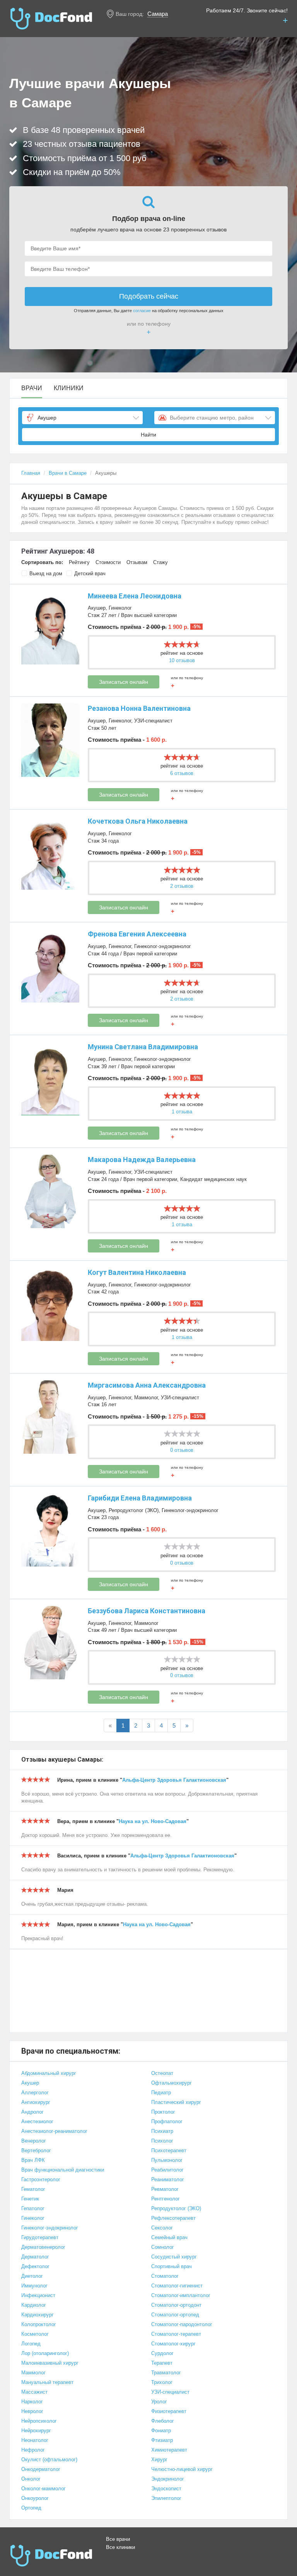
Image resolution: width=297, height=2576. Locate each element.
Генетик (30, 2199)
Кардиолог (34, 2305)
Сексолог (162, 2228)
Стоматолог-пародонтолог (182, 2324)
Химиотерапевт (169, 2450)
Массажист (34, 2392)
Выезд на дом (46, 573)
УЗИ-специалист (153, 721)
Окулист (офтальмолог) (49, 2460)
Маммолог (146, 1398)
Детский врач (90, 573)
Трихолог (162, 2382)
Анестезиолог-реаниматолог (54, 2131)
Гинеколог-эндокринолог (163, 946)
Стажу (160, 562)
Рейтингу (79, 562)
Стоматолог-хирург (173, 2344)
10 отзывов (182, 660)
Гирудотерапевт (40, 2237)
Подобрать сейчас (149, 296)
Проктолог (163, 2112)
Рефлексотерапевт (173, 2218)
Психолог (162, 2141)
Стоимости (108, 562)
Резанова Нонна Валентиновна (139, 708)
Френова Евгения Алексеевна (137, 934)
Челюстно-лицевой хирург (182, 2469)
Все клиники (120, 2547)
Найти (148, 435)
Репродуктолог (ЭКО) (134, 1510)
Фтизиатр (162, 2440)
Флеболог (163, 2421)
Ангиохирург (36, 2102)
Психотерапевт (169, 2150)
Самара (158, 14)
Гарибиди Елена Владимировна (140, 1498)
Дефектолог (35, 2266)
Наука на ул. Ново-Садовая (153, 1821)
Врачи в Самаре (68, 473)
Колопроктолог (39, 2324)
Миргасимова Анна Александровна (147, 1385)
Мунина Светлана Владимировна (143, 1047)
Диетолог (32, 2276)
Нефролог (33, 2450)
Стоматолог (165, 2276)
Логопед (31, 2344)
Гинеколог (120, 608)
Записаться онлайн (124, 682)
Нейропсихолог (39, 2421)
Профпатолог (167, 2121)
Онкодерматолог (41, 2469)
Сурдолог (162, 2353)
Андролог (32, 2112)
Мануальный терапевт (47, 2382)
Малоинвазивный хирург (50, 2363)
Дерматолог (35, 2257)
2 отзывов (182, 886)
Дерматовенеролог (43, 2247)
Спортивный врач (172, 2266)
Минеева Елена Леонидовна (135, 596)
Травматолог (166, 2373)
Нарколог (32, 2402)
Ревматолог (165, 2189)
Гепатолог (33, 2208)
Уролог (159, 2402)
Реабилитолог (167, 2170)
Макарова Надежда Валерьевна (142, 1160)
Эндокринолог (168, 2479)
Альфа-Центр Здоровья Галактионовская (174, 1780)
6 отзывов (182, 773)
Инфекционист (38, 2295)
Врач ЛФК (33, 2160)
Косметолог (35, 2334)
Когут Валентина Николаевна (137, 1272)
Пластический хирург (176, 2102)
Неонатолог (35, 2440)
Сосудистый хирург (174, 2257)
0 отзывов (182, 1450)
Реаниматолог (168, 2179)
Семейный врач (169, 2237)
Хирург (159, 2460)
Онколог (31, 2479)
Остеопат (162, 2073)
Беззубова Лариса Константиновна (147, 1611)
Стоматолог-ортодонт (176, 2305)
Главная (31, 473)
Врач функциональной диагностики (63, 2170)
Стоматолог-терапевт (176, 2334)
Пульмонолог (167, 2160)
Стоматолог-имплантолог (181, 2295)
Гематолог (33, 2189)
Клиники (69, 388)
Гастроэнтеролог (41, 2179)
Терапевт (162, 2363)
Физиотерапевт (169, 2411)
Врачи (32, 388)
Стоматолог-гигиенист (177, 2286)
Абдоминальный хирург (49, 2073)
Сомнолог (163, 2247)
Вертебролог (36, 2150)
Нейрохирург (36, 2431)
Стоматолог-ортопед (175, 2315)
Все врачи (118, 2539)
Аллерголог (35, 2093)
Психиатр (162, 2131)
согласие (142, 311)
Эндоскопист (166, 2488)
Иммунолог (34, 2286)
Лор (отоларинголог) (45, 2353)
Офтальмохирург (172, 2083)
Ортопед (31, 2508)
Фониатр (161, 2431)
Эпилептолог (166, 2498)
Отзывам (137, 562)
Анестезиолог (37, 2121)
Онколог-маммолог (44, 2488)
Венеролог (34, 2141)
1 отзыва (182, 1112)
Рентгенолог (166, 2199)
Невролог (32, 2411)
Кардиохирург (38, 2315)
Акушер (97, 608)
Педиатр (161, 2093)
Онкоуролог (35, 2498)
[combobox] (82, 418)
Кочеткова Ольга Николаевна (138, 821)
